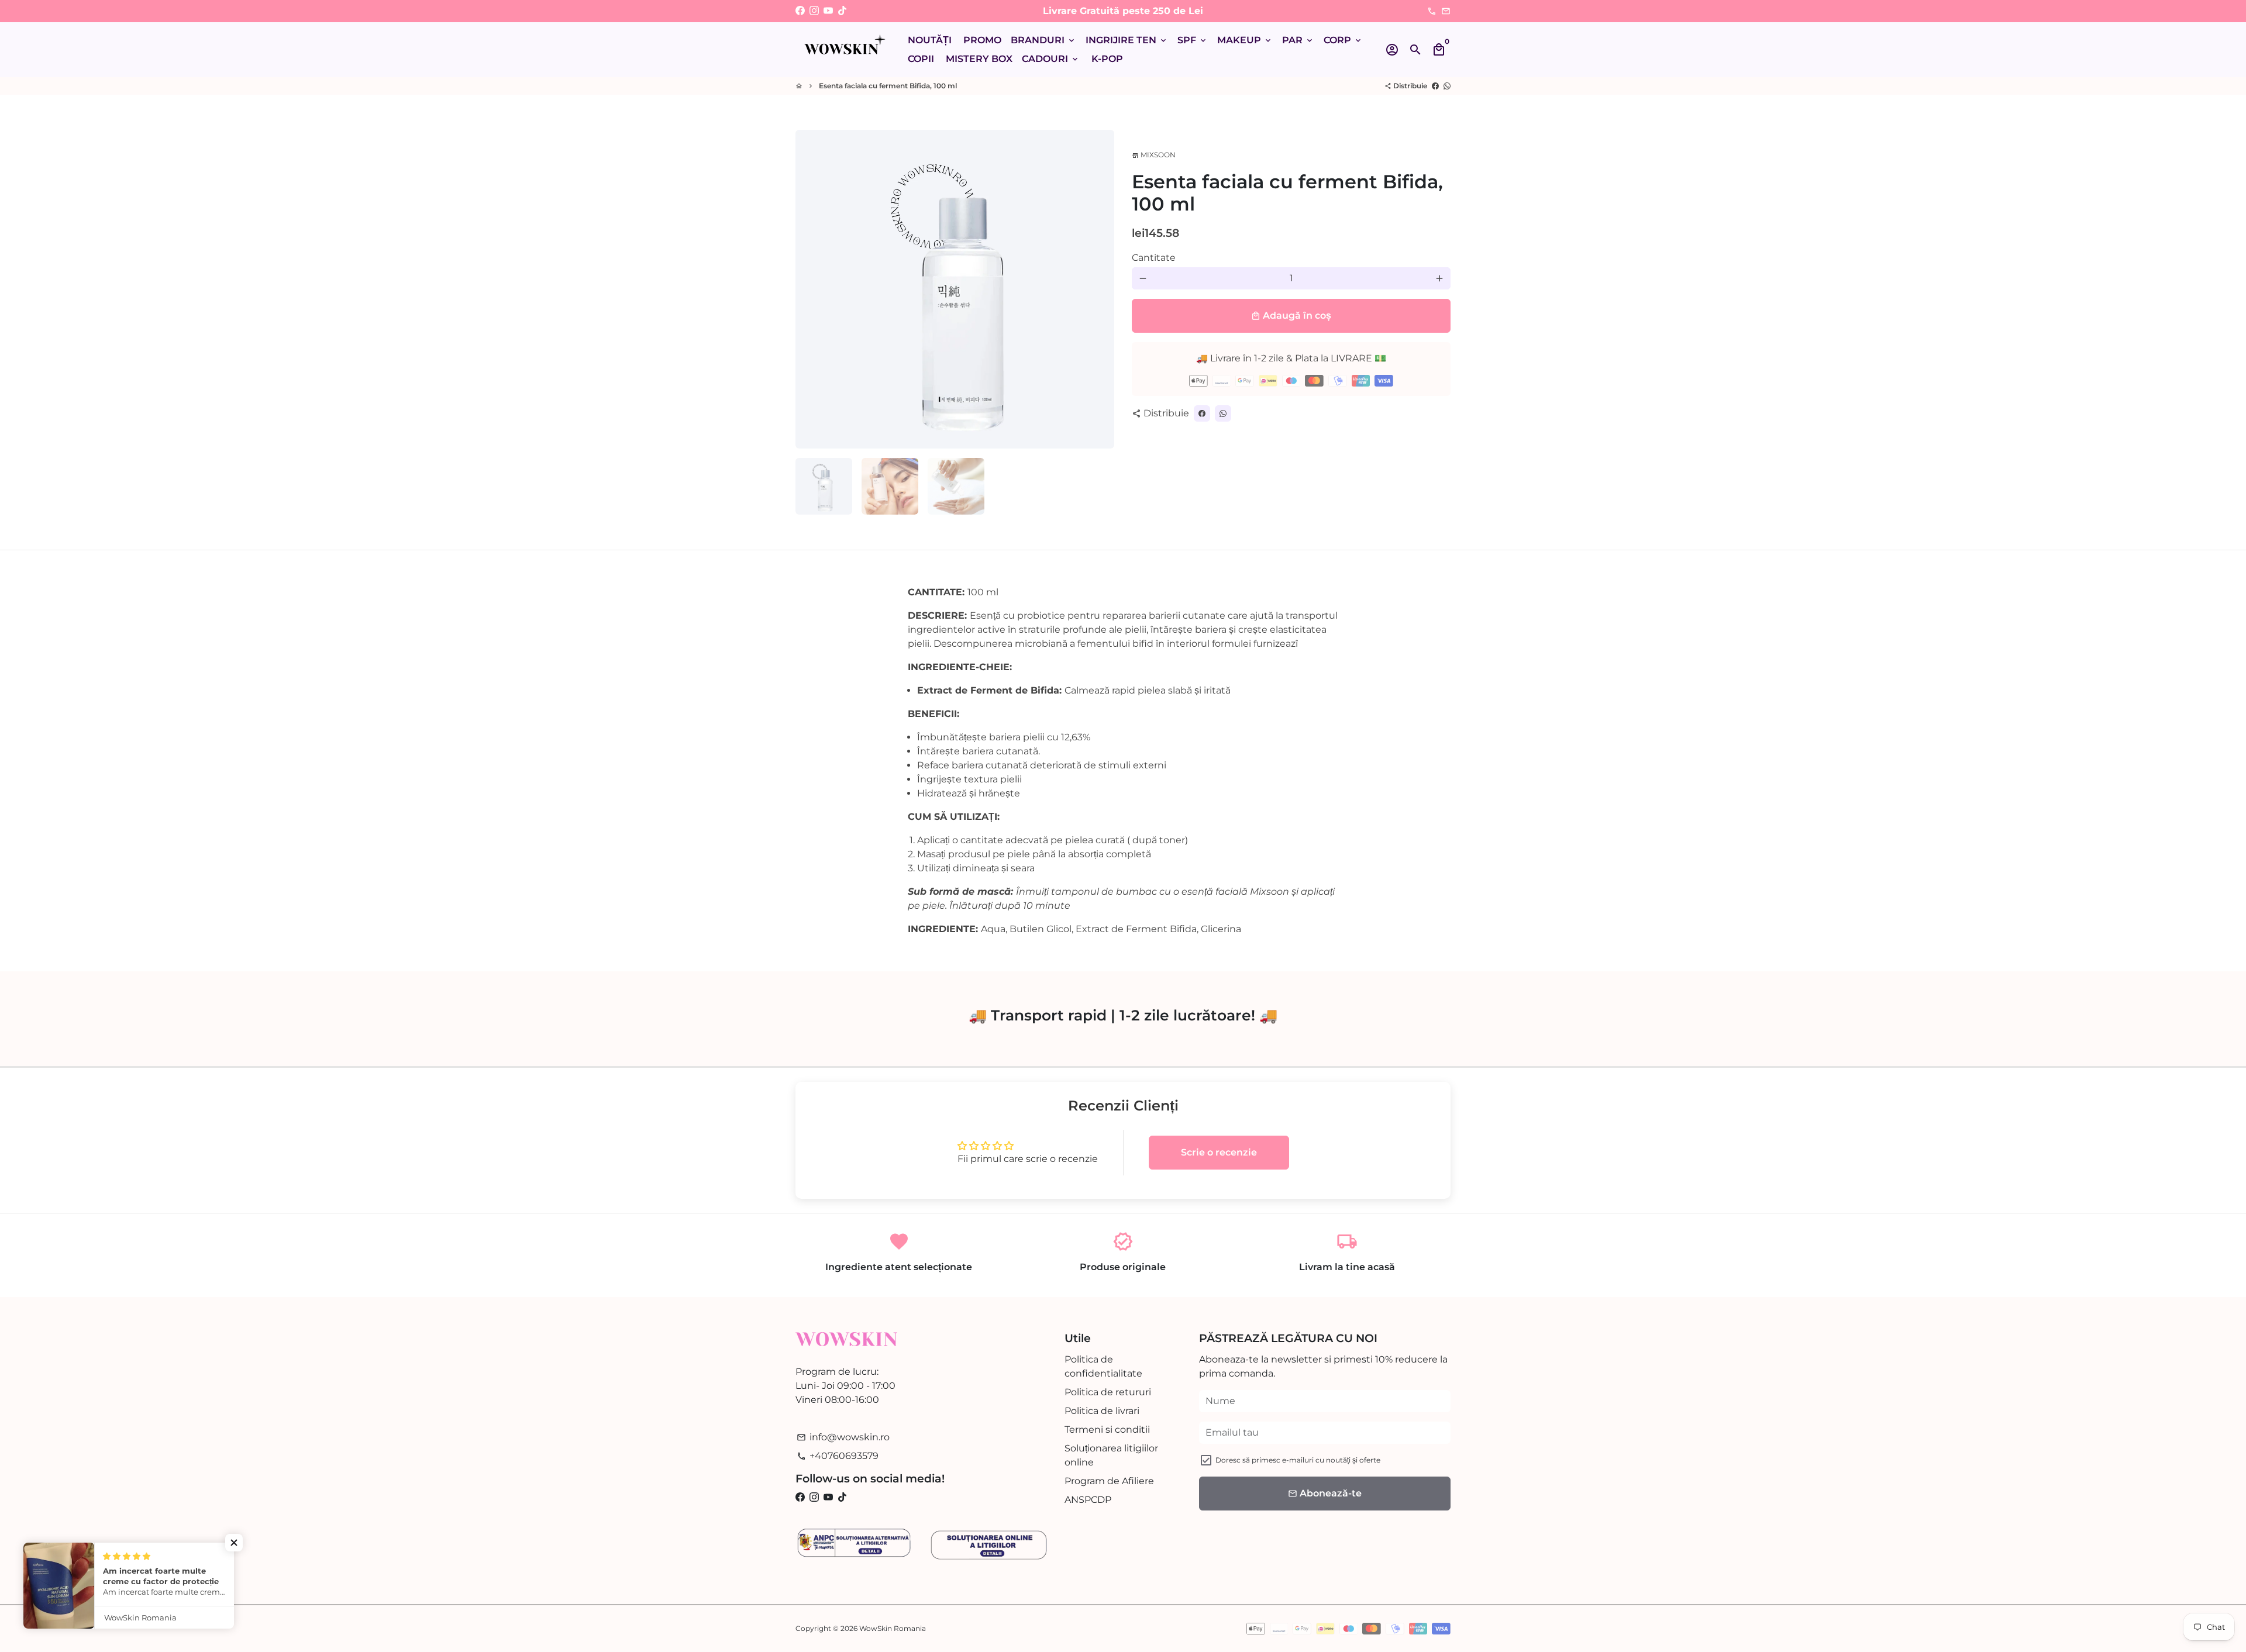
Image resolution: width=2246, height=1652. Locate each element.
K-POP (1107, 59)
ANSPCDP (1088, 1500)
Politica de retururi (1108, 1392)
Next (1098, 289)
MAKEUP (1245, 40)
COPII (921, 59)
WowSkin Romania (893, 1628)
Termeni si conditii (1107, 1429)
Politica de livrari (1102, 1411)
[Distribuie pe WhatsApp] (1447, 86)
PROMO (982, 40)
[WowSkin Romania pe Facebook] (800, 11)
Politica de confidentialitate (1103, 1366)
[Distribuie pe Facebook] (1435, 86)
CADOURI (1051, 59)
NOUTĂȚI (930, 40)
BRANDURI (1043, 40)
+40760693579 (838, 1456)
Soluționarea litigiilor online (1111, 1455)
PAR (1298, 40)
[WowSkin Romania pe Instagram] (814, 11)
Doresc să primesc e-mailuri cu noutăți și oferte (1298, 1460)
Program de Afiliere (1109, 1481)
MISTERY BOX (979, 59)
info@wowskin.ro (843, 1437)
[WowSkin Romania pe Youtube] (828, 11)
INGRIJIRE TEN (1127, 40)
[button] (234, 1543)
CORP (1343, 40)
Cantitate (1154, 258)
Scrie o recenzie (1219, 1152)
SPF (1193, 40)
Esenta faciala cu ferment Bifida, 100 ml (888, 86)
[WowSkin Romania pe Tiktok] (842, 11)
